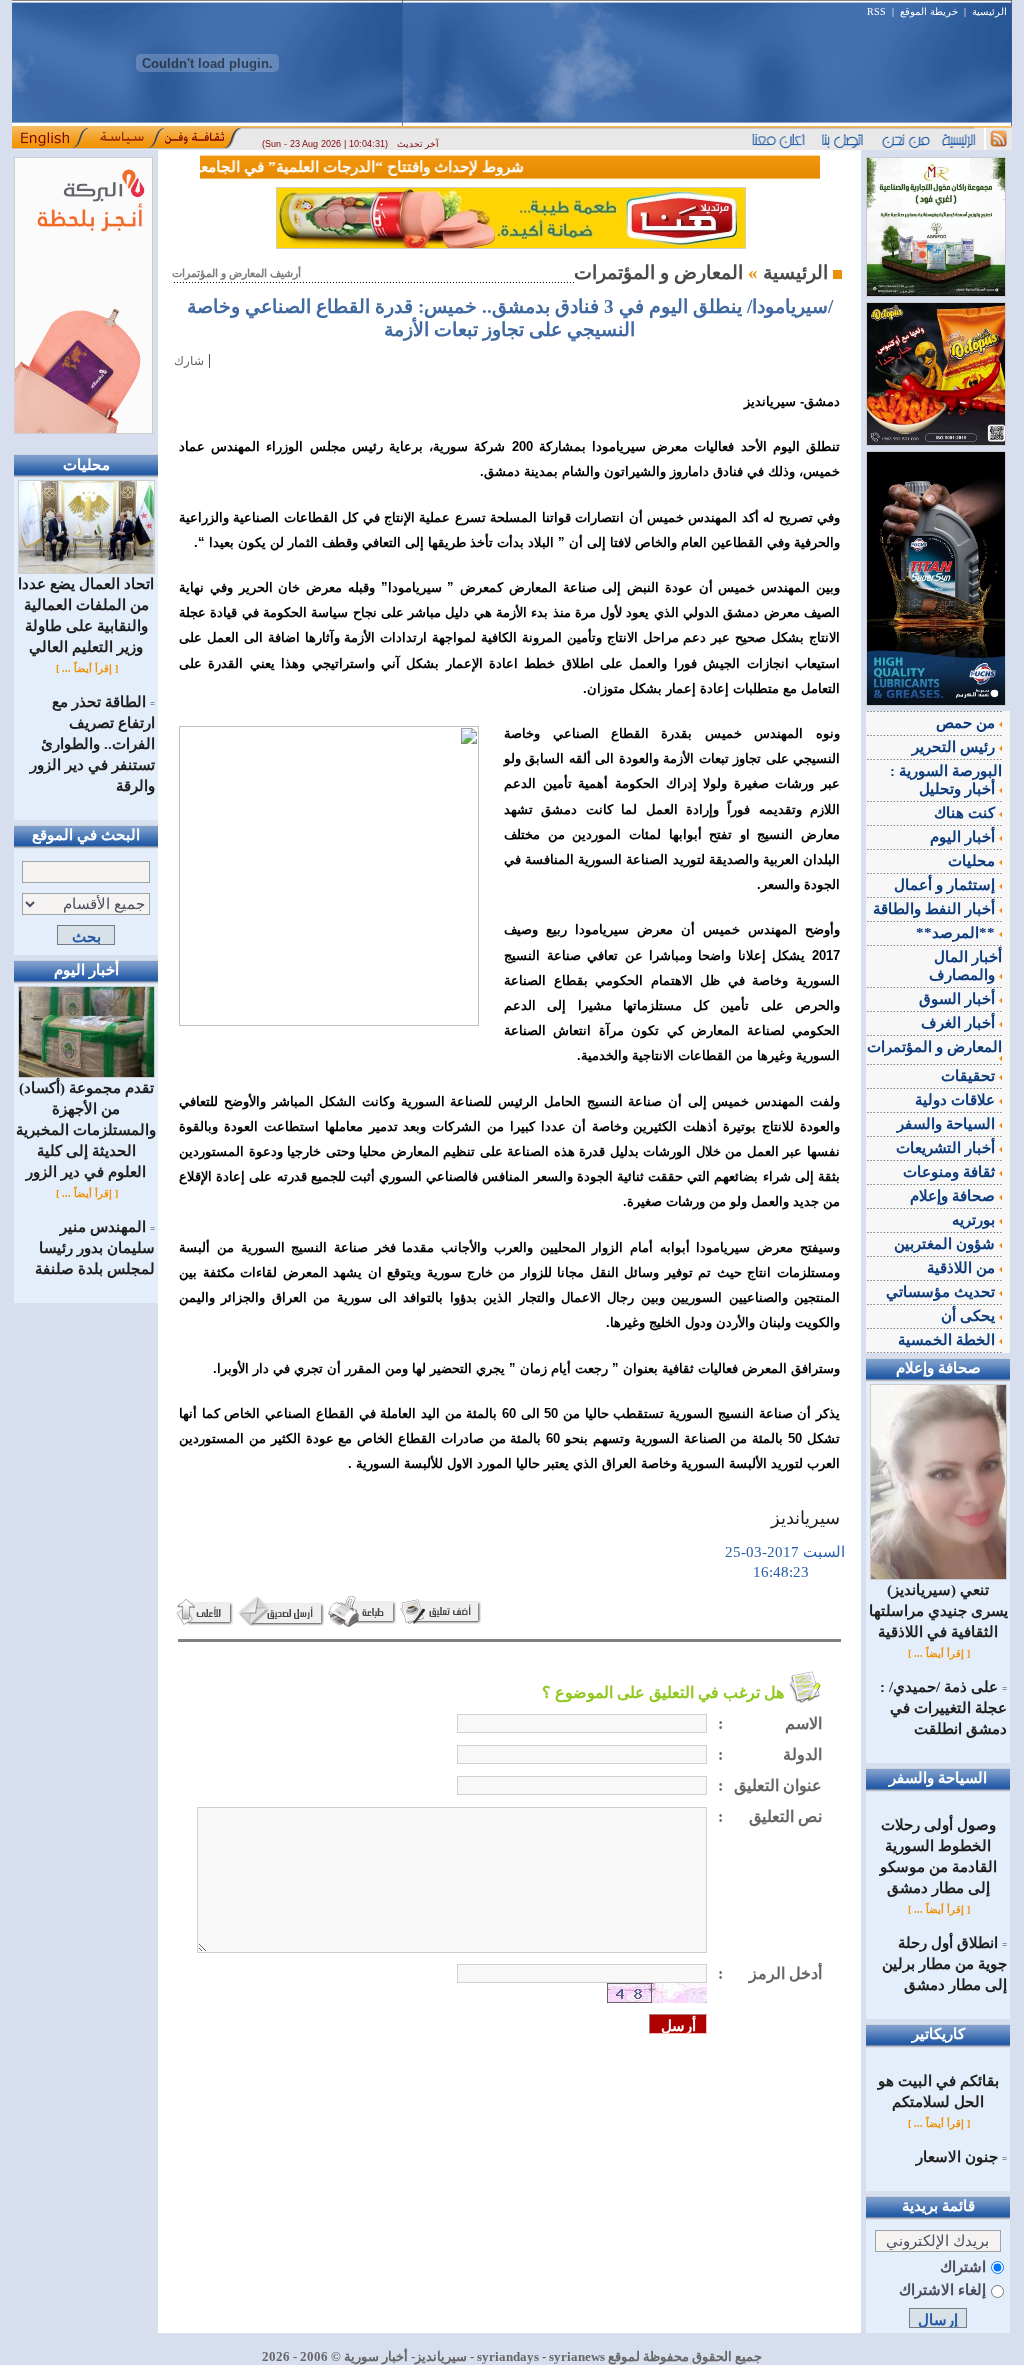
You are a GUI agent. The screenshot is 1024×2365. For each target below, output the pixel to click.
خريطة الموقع (929, 11)
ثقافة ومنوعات (951, 1172)
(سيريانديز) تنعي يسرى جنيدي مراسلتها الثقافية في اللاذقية (938, 1611)
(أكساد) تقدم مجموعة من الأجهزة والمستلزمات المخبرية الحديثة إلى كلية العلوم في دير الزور (86, 1130)
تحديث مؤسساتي (942, 1292)
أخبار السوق (959, 999)
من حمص (967, 723)
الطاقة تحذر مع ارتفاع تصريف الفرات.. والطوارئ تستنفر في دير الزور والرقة (92, 744)
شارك (189, 361)
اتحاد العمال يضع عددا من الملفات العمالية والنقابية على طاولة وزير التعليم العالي (86, 615)
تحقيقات (970, 1076)
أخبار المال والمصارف (965, 966)
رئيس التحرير (955, 747)
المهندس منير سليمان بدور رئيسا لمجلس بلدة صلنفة (95, 1248)
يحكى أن (970, 1316)
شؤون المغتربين (946, 1244)
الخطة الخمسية (948, 1340)
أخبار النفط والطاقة (936, 909)
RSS (876, 11)
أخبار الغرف (960, 1023)
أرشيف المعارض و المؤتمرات (236, 273)
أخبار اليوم (964, 837)
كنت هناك (966, 813)
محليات (973, 861)
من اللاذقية (963, 1268)
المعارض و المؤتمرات (934, 1047)
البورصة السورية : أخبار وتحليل (946, 780)
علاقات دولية (957, 1100)
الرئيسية (989, 11)
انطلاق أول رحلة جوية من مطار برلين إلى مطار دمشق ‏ (944, 1964)
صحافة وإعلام (954, 1196)
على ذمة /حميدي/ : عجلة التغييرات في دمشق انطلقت (943, 1708)
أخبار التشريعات (947, 1148)
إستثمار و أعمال (946, 885)
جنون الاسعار (957, 2157)
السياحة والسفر (948, 1124)
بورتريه (975, 1220)
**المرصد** (957, 933)
